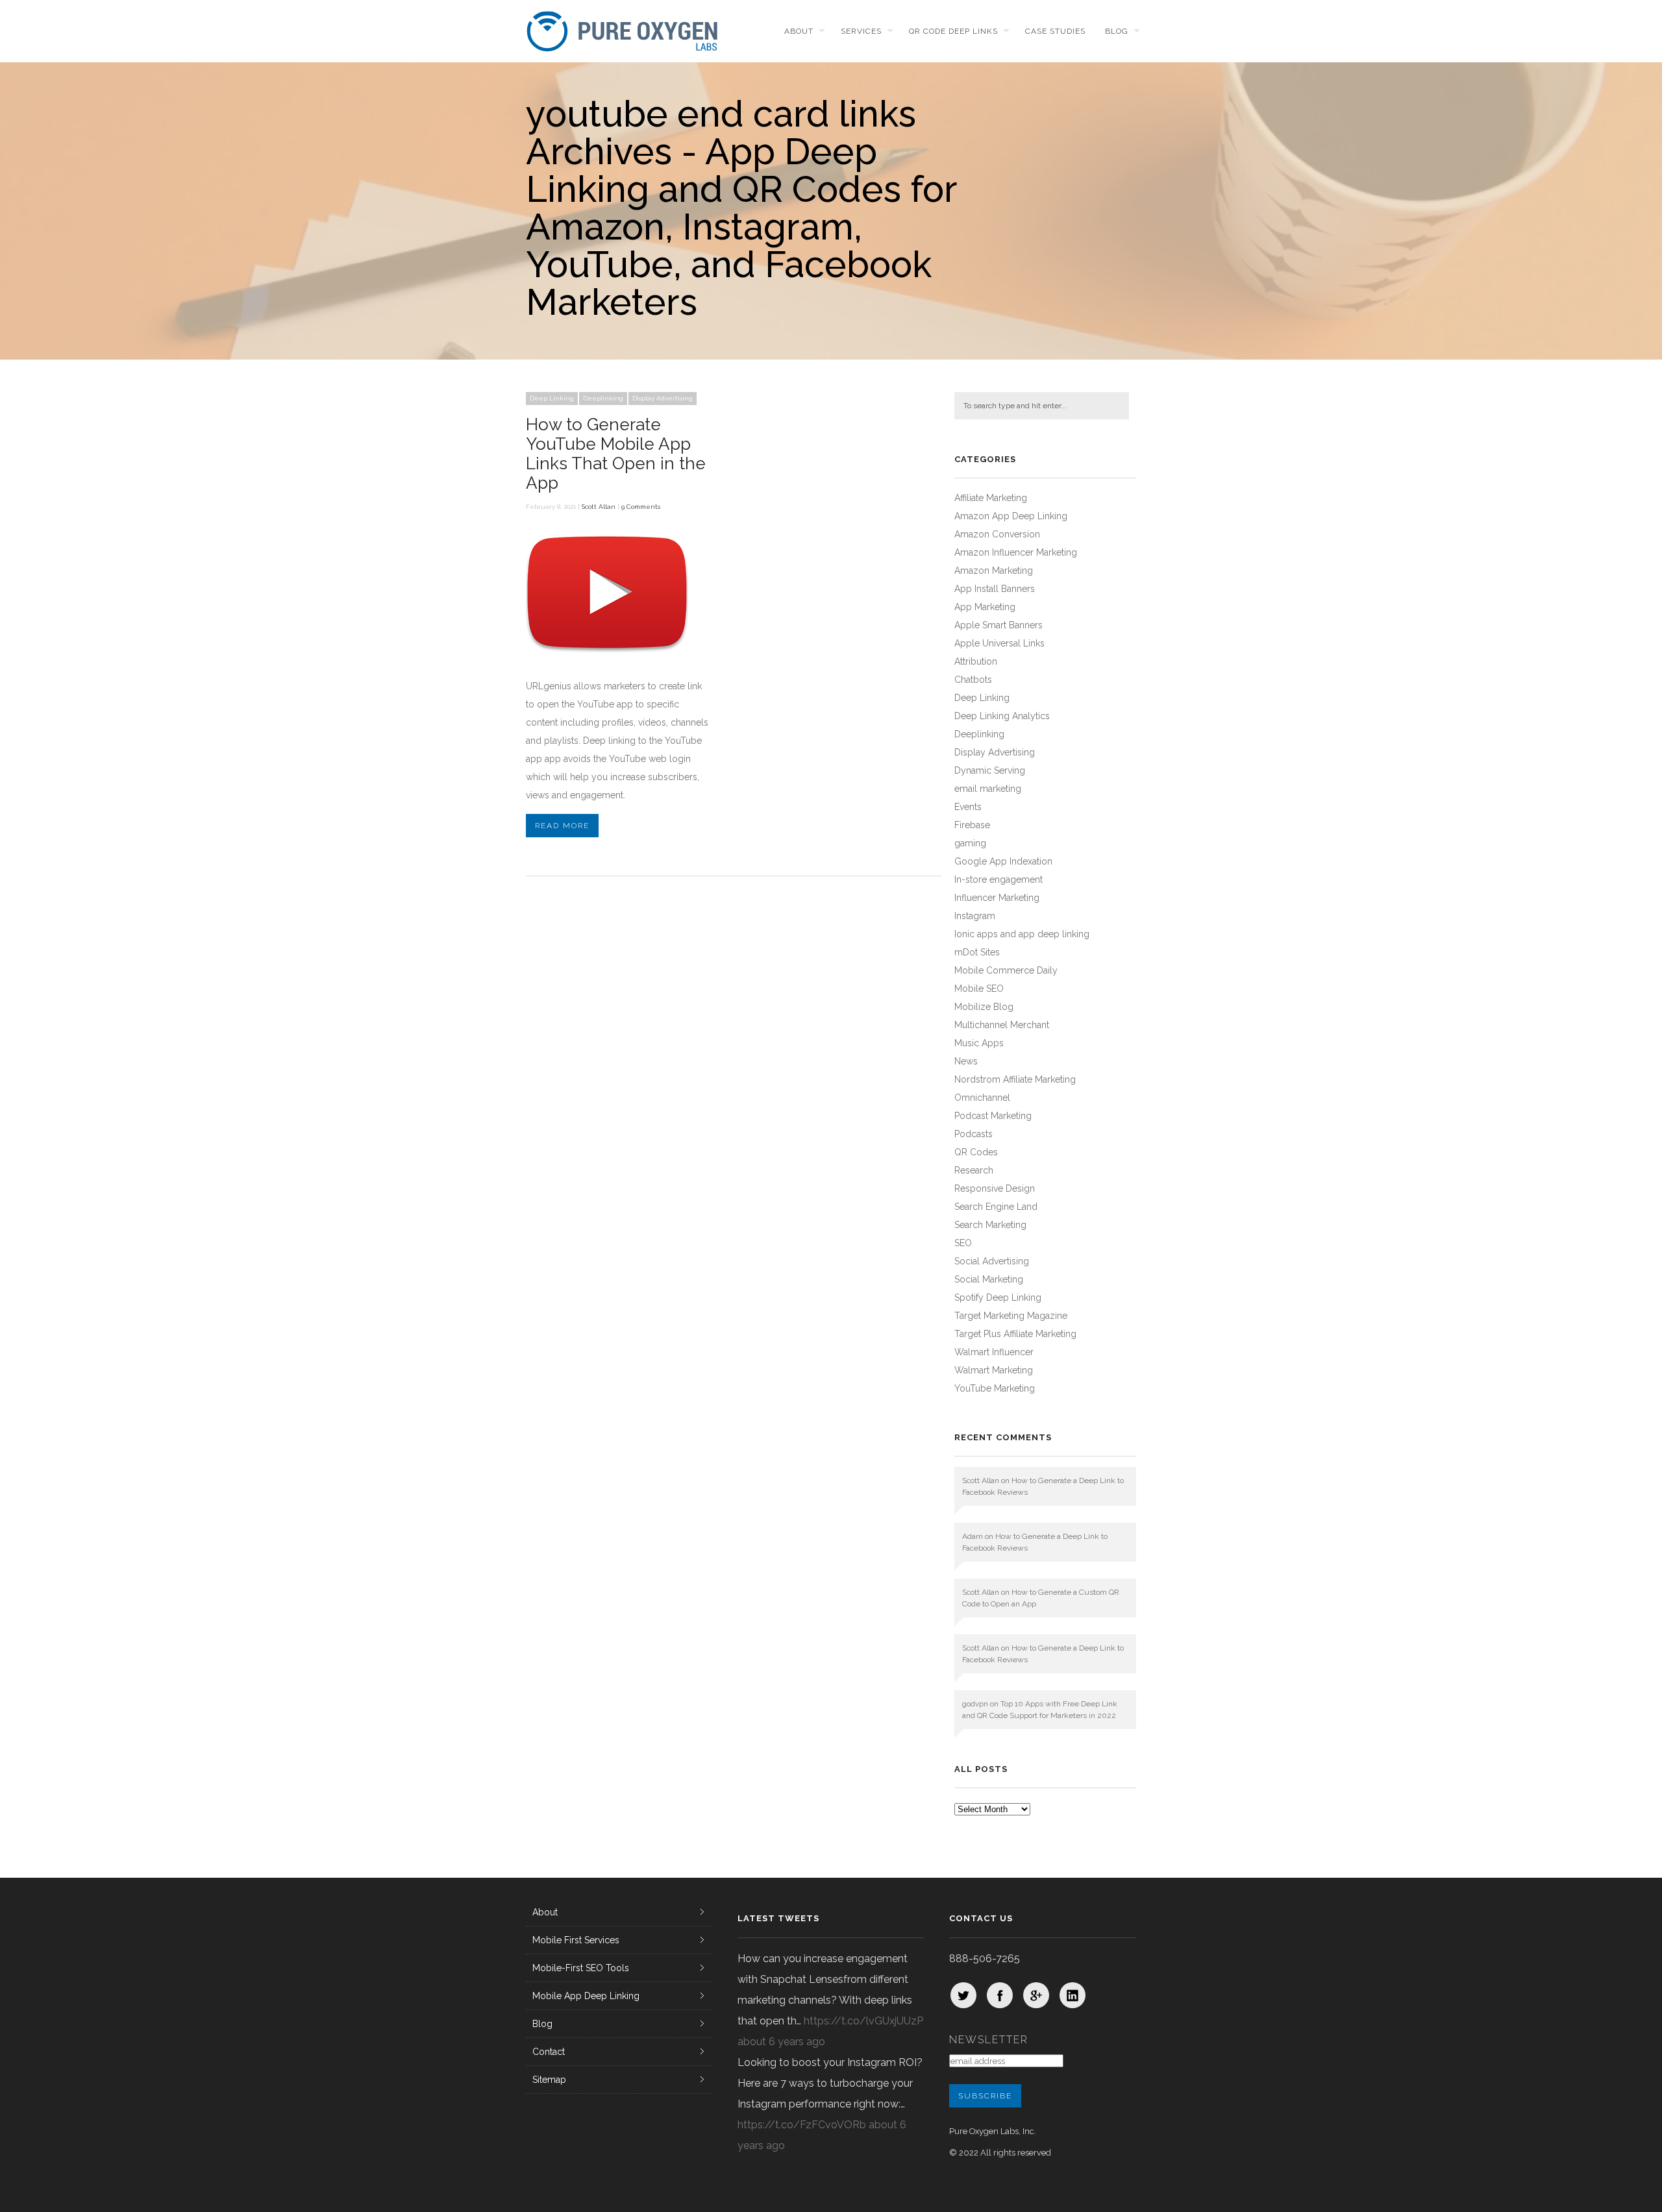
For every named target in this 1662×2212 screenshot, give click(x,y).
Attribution (976, 661)
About (799, 31)
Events (968, 807)
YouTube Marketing (995, 1388)
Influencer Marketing (997, 898)
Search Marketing (990, 1225)
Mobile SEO (979, 989)
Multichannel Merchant (1002, 1025)
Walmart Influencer (994, 1352)
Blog (1117, 31)
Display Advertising (663, 398)
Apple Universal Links (999, 643)
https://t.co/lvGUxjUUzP (863, 2021)
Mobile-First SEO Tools (581, 1968)
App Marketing (985, 607)
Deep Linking (552, 398)
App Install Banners (995, 589)
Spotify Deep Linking (998, 1297)
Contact (549, 2052)
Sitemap (549, 2080)
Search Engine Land (996, 1207)
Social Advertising (992, 1261)
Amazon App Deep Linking (1011, 516)
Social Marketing (989, 1279)
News (966, 1061)
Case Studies (1055, 31)
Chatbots (973, 680)
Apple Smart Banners (998, 625)
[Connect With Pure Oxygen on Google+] (1036, 1995)
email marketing (988, 789)
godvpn (975, 1704)
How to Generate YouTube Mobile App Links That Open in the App (616, 454)
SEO (963, 1243)
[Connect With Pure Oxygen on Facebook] (1000, 1995)
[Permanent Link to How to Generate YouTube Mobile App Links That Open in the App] (607, 660)
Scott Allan (599, 507)
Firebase (972, 825)
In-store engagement (998, 879)
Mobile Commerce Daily (1006, 970)
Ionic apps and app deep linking (1022, 934)
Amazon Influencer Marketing (1016, 552)
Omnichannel (982, 1098)
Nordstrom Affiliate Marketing (1015, 1079)
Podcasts (974, 1134)
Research (974, 1170)
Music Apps (979, 1043)
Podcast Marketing (993, 1116)
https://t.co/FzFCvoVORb (802, 2125)
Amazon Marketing (994, 571)
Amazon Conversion (997, 534)
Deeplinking (603, 398)
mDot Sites (977, 952)
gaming (970, 843)
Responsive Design (995, 1188)
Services (861, 31)
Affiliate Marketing (991, 498)
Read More (562, 826)
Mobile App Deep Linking (586, 1996)
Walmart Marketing (994, 1370)
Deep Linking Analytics (1002, 716)
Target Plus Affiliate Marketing (1015, 1334)
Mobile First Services (576, 1940)
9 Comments (641, 507)
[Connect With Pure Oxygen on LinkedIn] (1073, 1995)
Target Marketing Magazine (1011, 1316)
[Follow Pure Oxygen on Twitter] (963, 1995)
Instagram (975, 916)
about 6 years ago (781, 2042)
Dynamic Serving (990, 770)
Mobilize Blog (984, 1007)
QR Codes (976, 1152)
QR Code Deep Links (953, 31)
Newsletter (989, 2040)
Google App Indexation (1003, 861)
